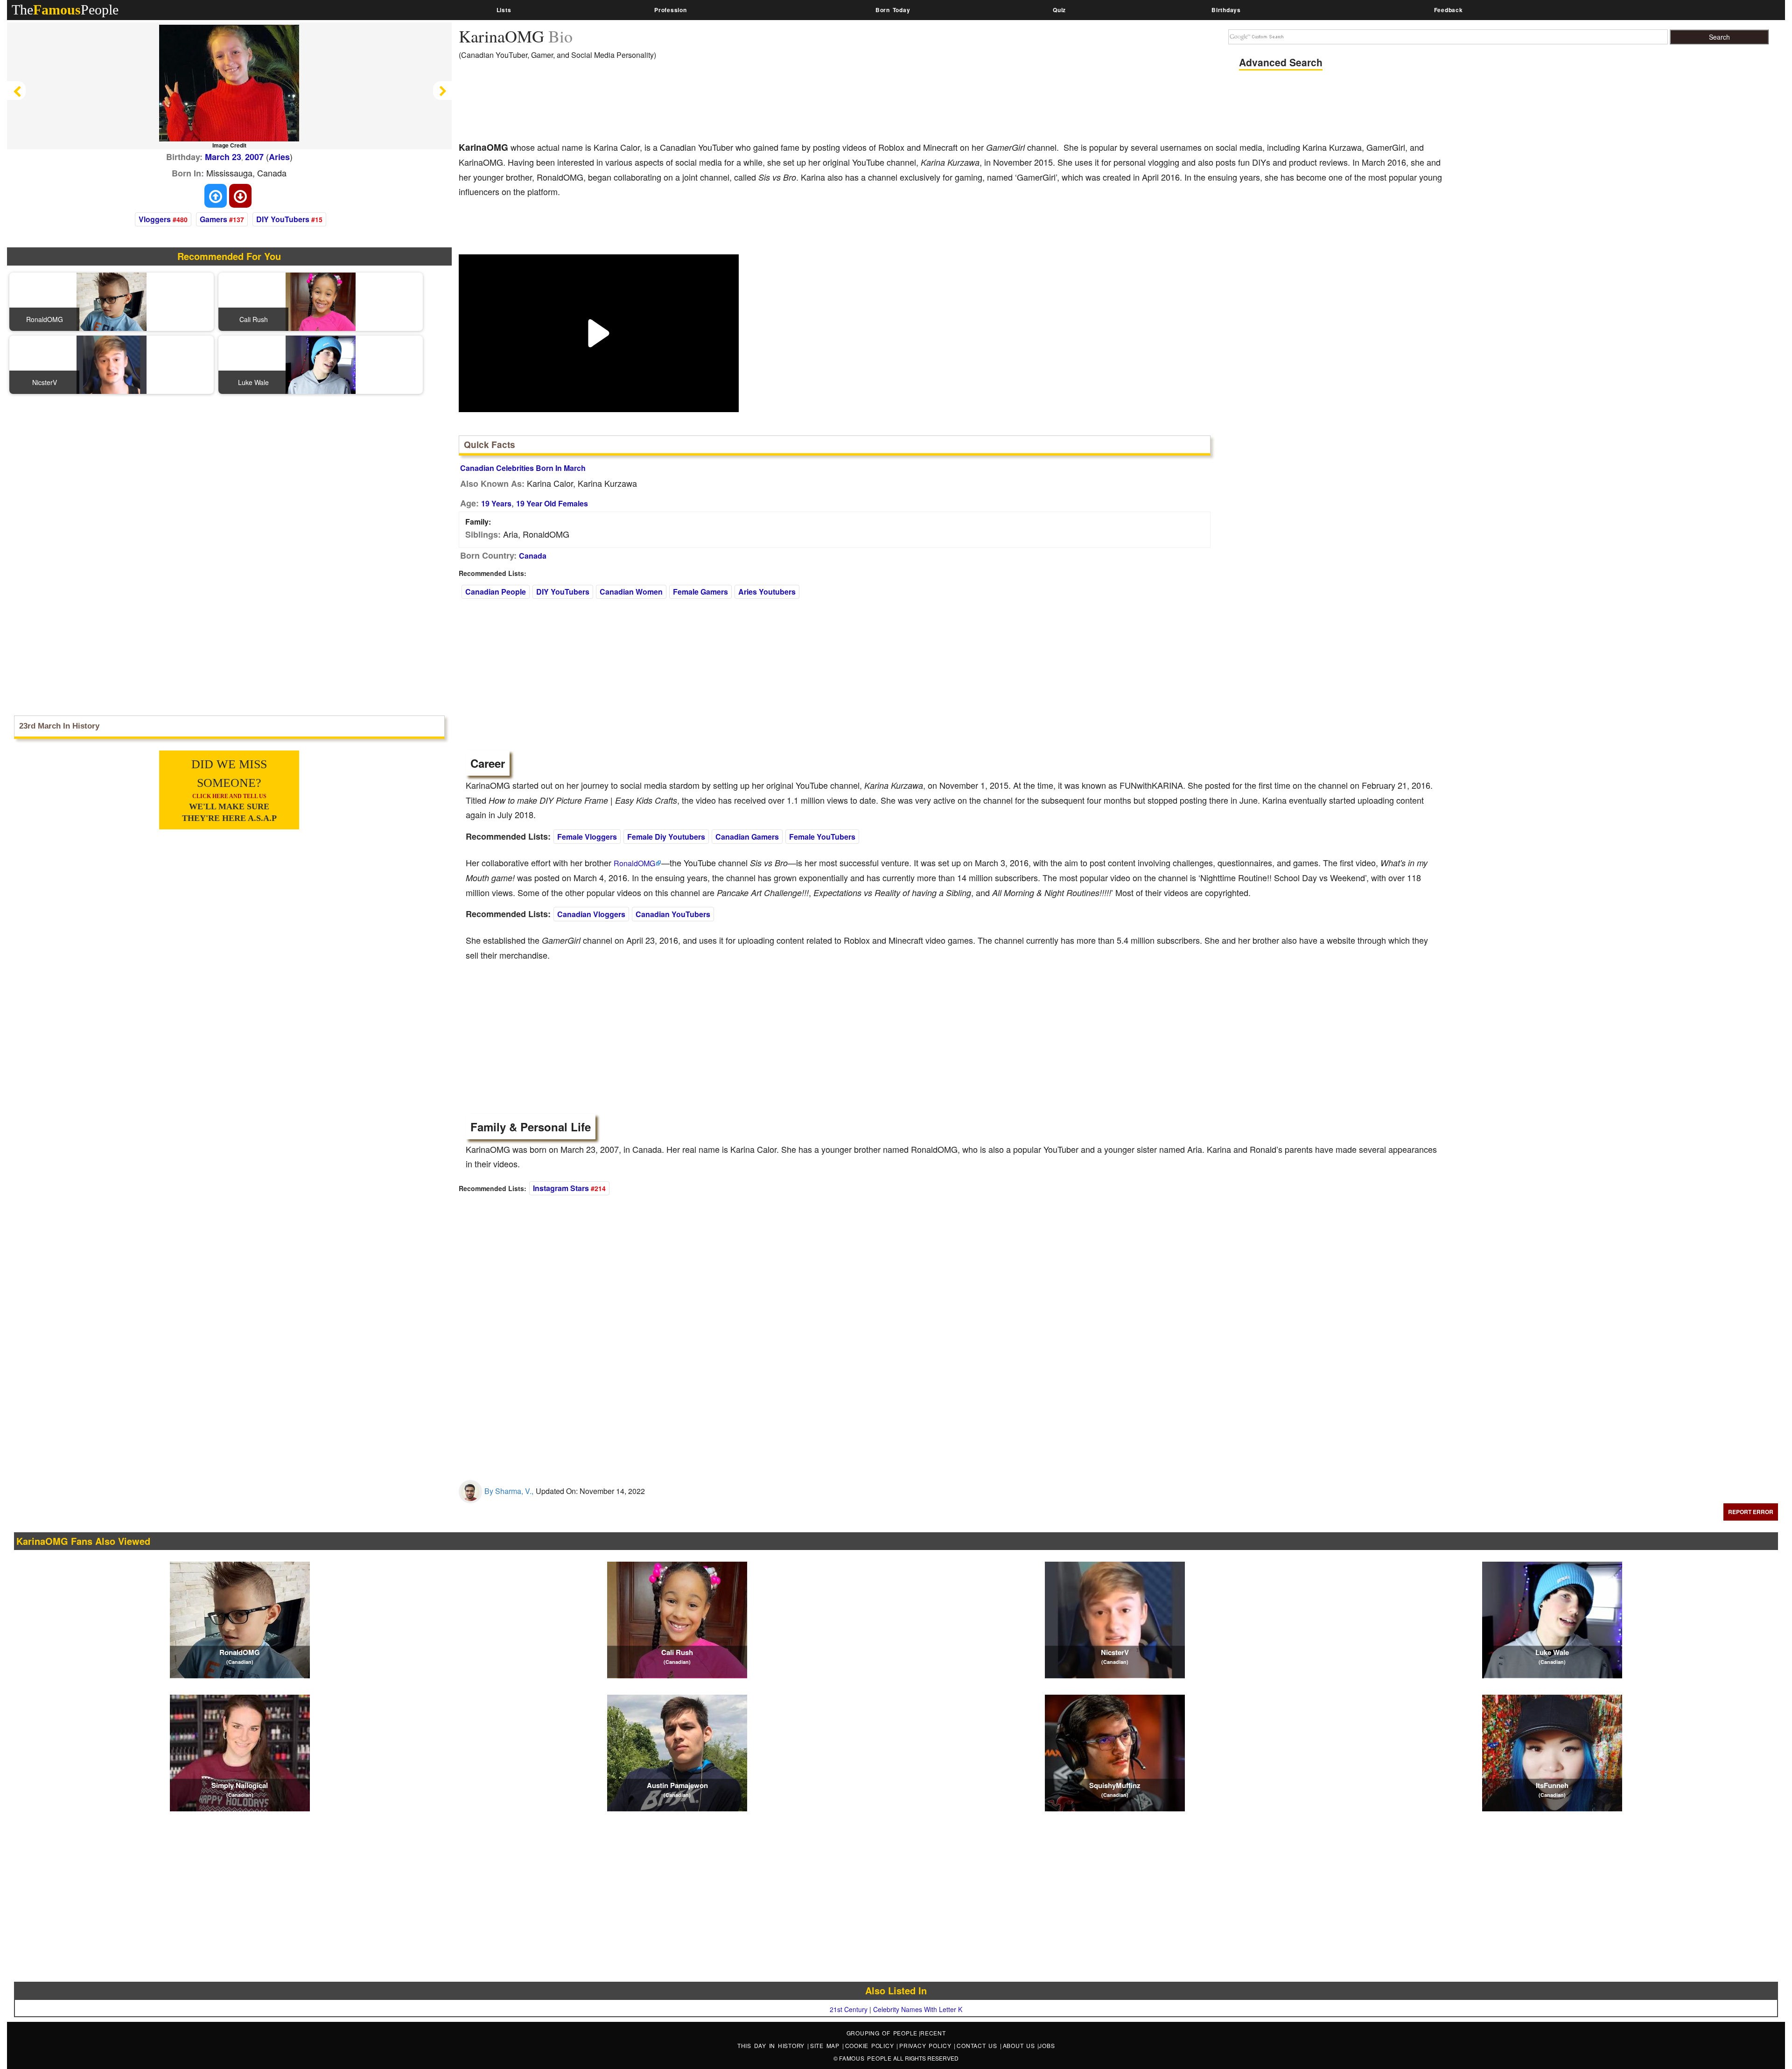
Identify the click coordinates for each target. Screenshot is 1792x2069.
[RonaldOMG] (112, 301)
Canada (533, 556)
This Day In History (772, 2045)
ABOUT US (1020, 2045)
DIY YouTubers (283, 219)
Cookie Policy (871, 2045)
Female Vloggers (587, 837)
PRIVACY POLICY (927, 2045)
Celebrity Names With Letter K (918, 2009)
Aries (279, 157)
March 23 (223, 157)
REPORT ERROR (1751, 1512)
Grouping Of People (882, 2033)
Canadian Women (631, 592)
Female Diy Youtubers (666, 837)
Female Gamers (700, 592)
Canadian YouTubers (673, 914)
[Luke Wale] (321, 364)
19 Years (496, 503)
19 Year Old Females (552, 503)
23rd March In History (59, 726)
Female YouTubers (822, 837)
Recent (933, 2033)
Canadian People (496, 592)
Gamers (213, 219)
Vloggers (155, 219)
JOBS (1047, 2045)
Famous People (865, 2058)
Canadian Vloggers (591, 914)
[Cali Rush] (321, 301)
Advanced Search (1281, 62)
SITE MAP (826, 2045)
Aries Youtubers (767, 592)
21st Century (849, 2009)
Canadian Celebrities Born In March (523, 468)
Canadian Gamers (747, 837)
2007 (254, 157)
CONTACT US (978, 2045)
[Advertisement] (629, 107)
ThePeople (65, 10)
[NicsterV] (112, 364)
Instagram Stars (561, 1188)
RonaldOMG (634, 863)
